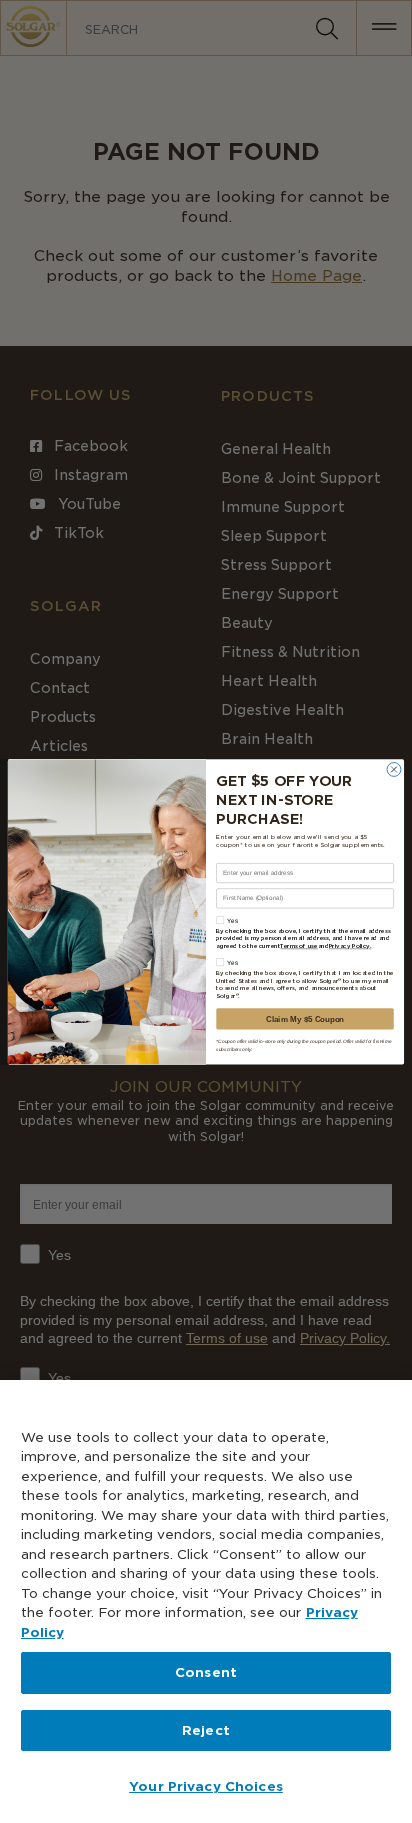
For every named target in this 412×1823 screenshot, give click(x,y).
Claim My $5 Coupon (305, 1018)
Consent (206, 1672)
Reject (206, 1730)
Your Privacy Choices (206, 1786)
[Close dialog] (394, 769)
